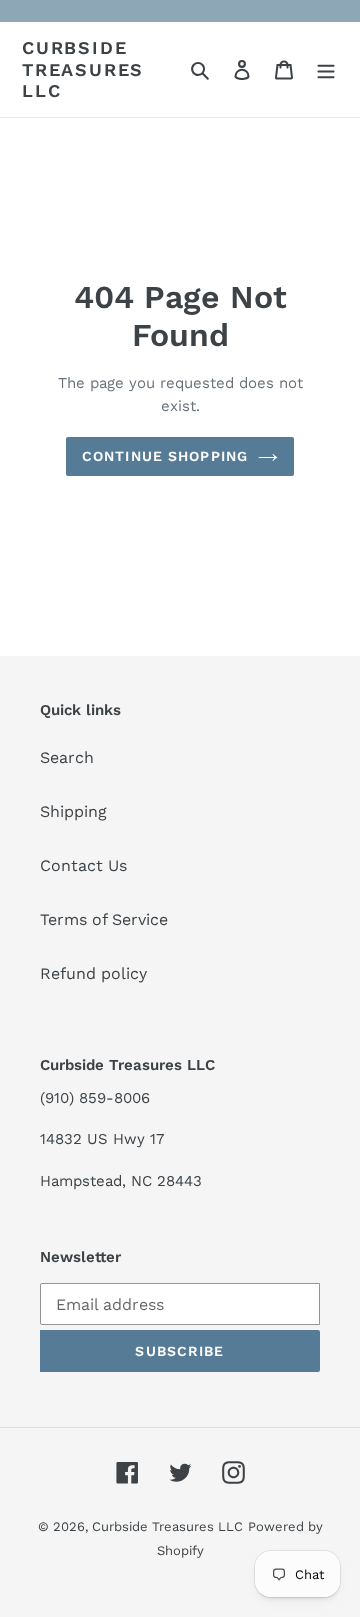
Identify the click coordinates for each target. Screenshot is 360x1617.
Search (67, 757)
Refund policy (93, 973)
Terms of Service (104, 919)
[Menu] (326, 69)
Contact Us (83, 865)
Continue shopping (165, 456)
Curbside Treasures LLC (83, 69)
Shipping (73, 811)
